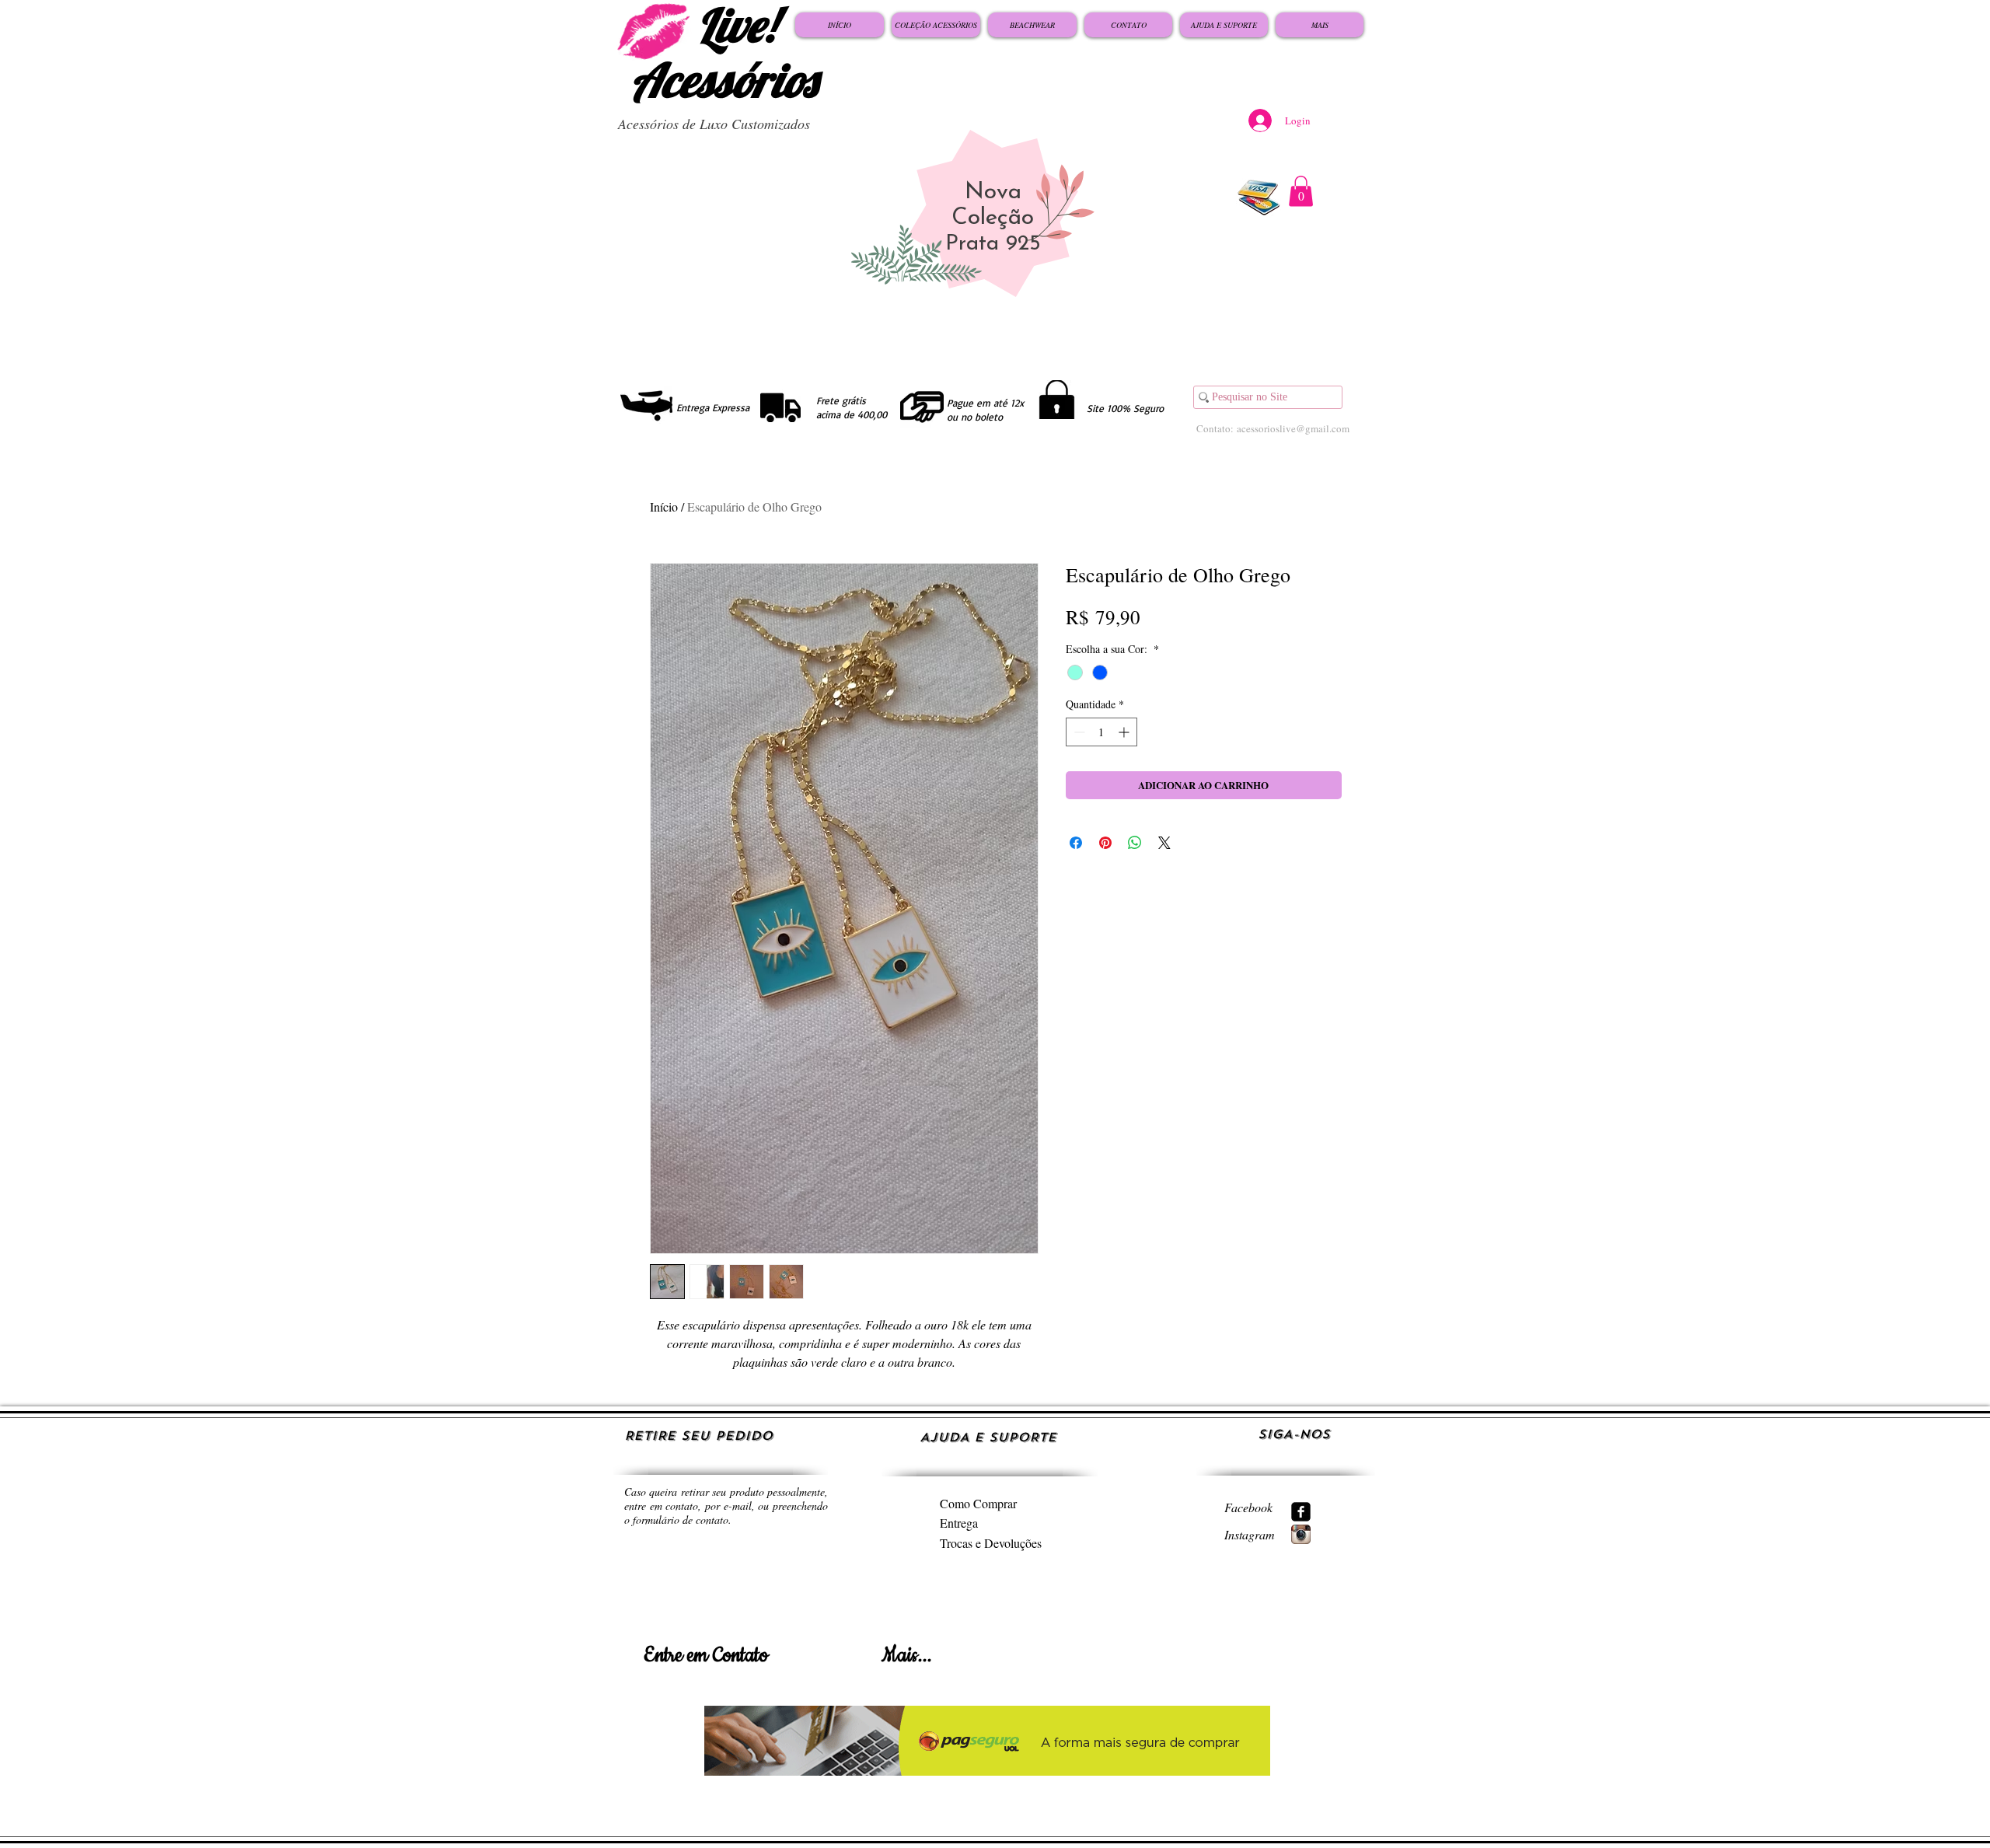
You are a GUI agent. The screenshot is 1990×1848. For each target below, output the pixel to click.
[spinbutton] (1101, 732)
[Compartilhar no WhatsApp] (1135, 843)
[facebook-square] (1301, 1512)
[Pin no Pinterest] (1105, 843)
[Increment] (1125, 732)
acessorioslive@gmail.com (1293, 428)
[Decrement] (1078, 732)
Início (664, 507)
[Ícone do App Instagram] (1301, 1534)
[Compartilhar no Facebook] (1076, 843)
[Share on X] (1164, 843)
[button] (1301, 191)
